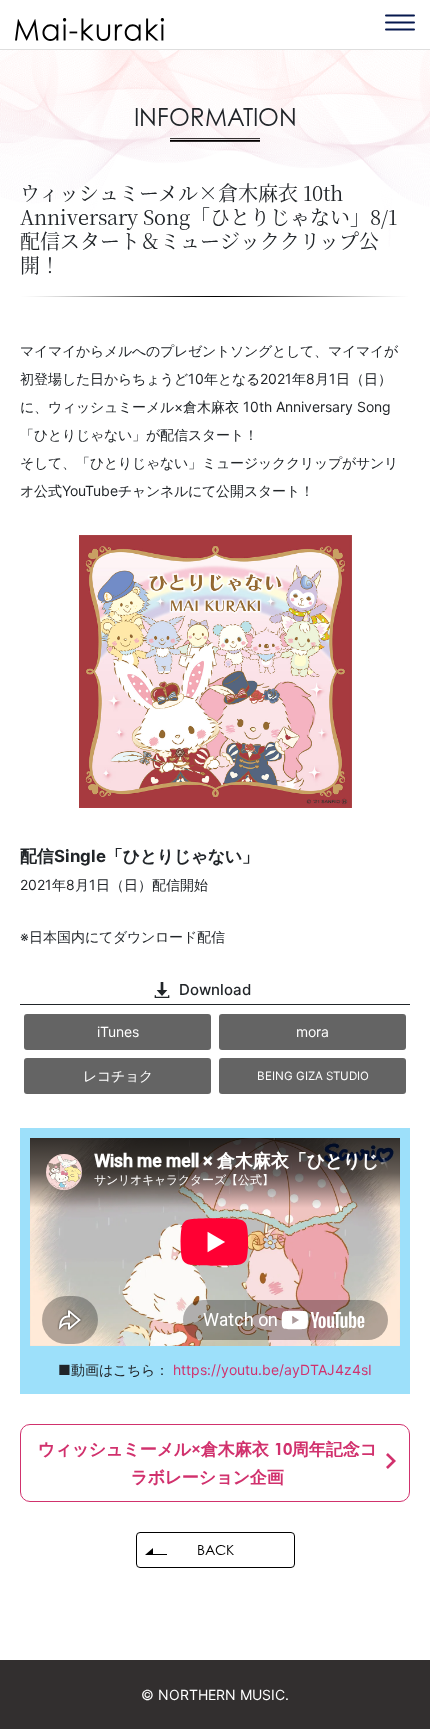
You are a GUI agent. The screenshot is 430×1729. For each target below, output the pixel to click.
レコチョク (118, 1075)
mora (312, 1031)
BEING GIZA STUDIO (313, 1076)
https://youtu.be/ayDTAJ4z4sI (272, 1369)
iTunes (118, 1031)
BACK (215, 1549)
